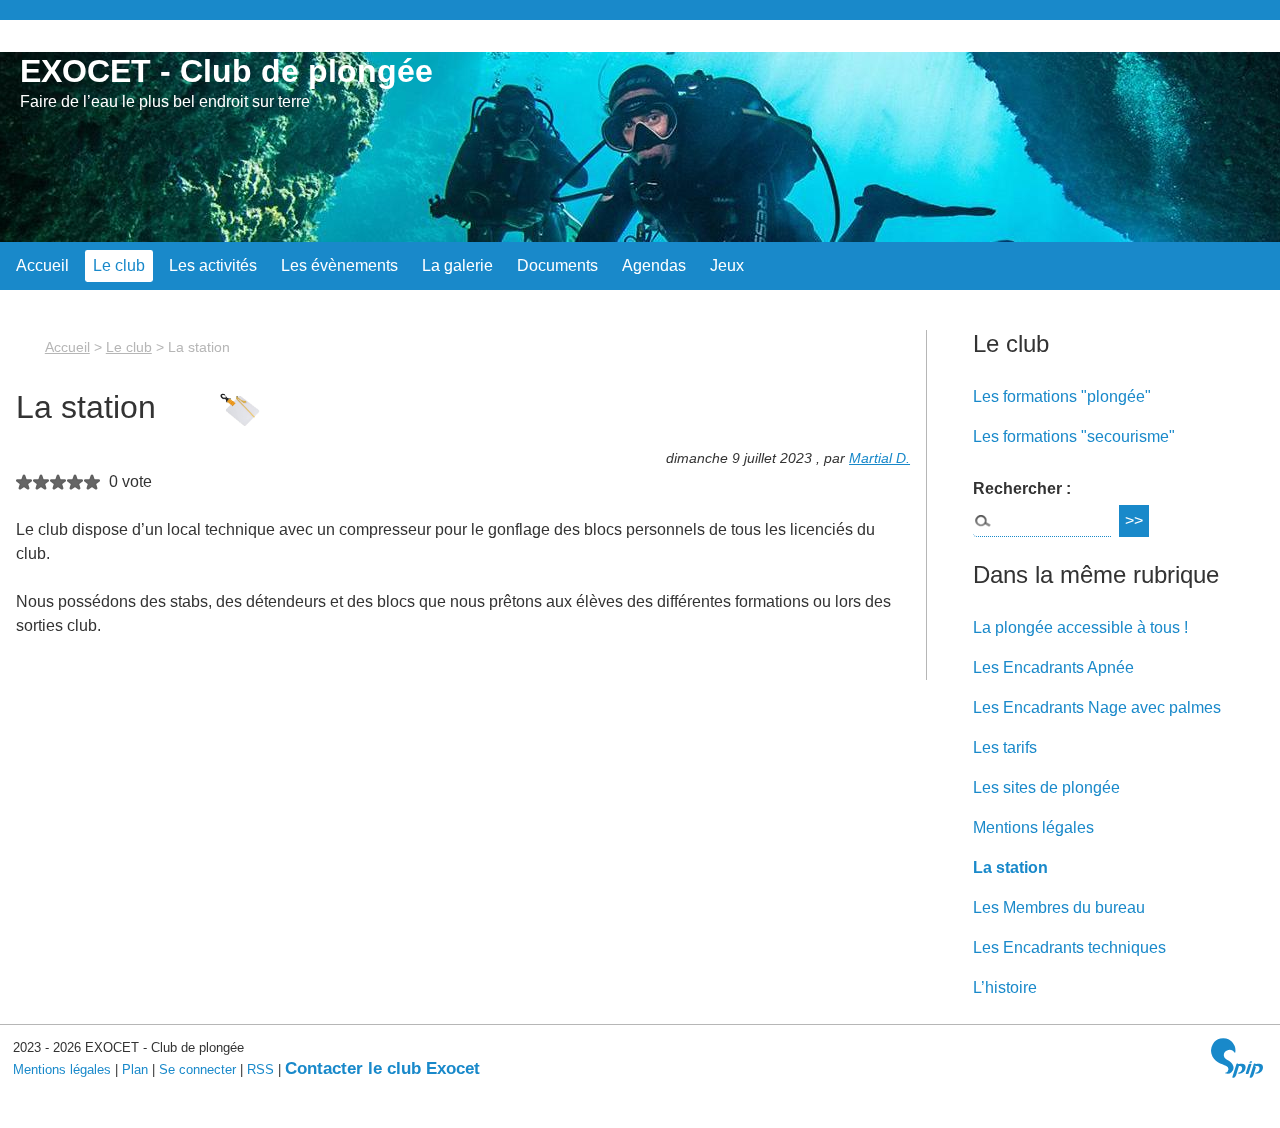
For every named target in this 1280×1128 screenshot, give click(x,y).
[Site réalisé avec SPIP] (1237, 1060)
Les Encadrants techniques (1069, 947)
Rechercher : (1022, 488)
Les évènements (339, 265)
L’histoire (1005, 987)
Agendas (654, 265)
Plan (135, 1069)
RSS (260, 1069)
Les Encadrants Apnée (1053, 667)
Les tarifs (1005, 747)
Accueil (42, 265)
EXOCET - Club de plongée (226, 71)
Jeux (727, 265)
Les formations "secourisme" (1074, 436)
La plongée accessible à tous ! (1080, 627)
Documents (557, 265)
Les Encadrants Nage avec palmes (1097, 707)
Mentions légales (1033, 827)
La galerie (457, 265)
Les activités (213, 265)
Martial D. (879, 458)
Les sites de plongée (1046, 787)
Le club (119, 265)
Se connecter (197, 1069)
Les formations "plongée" (1062, 396)
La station (1010, 867)
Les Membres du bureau (1059, 907)
